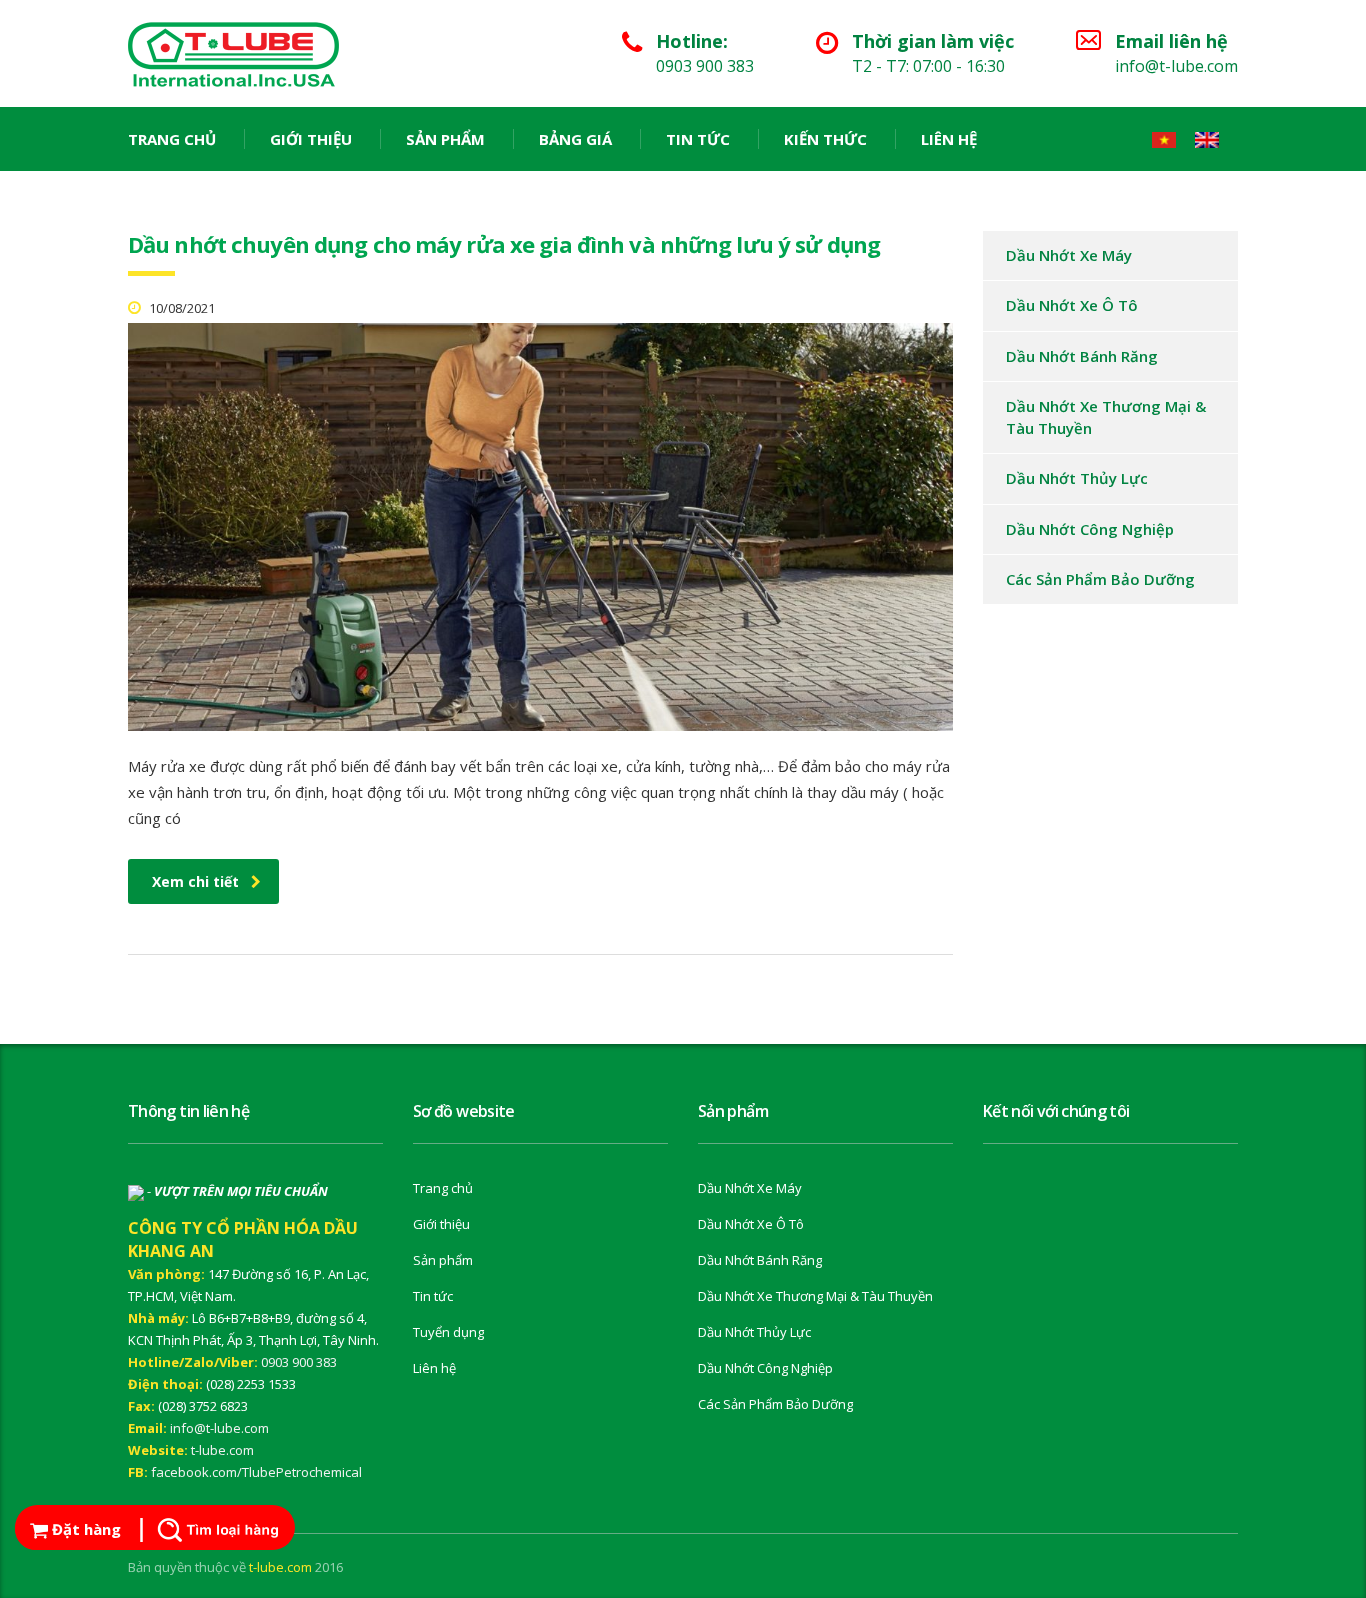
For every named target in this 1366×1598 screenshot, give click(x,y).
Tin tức (698, 139)
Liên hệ (949, 139)
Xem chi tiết (195, 881)
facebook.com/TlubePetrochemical (256, 1472)
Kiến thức (825, 139)
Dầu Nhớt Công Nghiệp (1090, 529)
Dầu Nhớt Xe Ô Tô (1072, 305)
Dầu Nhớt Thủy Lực (1077, 478)
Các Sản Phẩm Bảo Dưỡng (1100, 579)
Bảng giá (575, 139)
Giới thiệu (311, 139)
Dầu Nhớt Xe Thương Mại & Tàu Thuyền (1106, 416)
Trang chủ (172, 139)
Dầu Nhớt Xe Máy (1069, 255)
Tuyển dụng (448, 1332)
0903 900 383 (299, 1362)
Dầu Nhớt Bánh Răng (1082, 356)
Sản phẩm (445, 139)
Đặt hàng (84, 1529)
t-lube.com (222, 1450)
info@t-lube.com (219, 1428)
